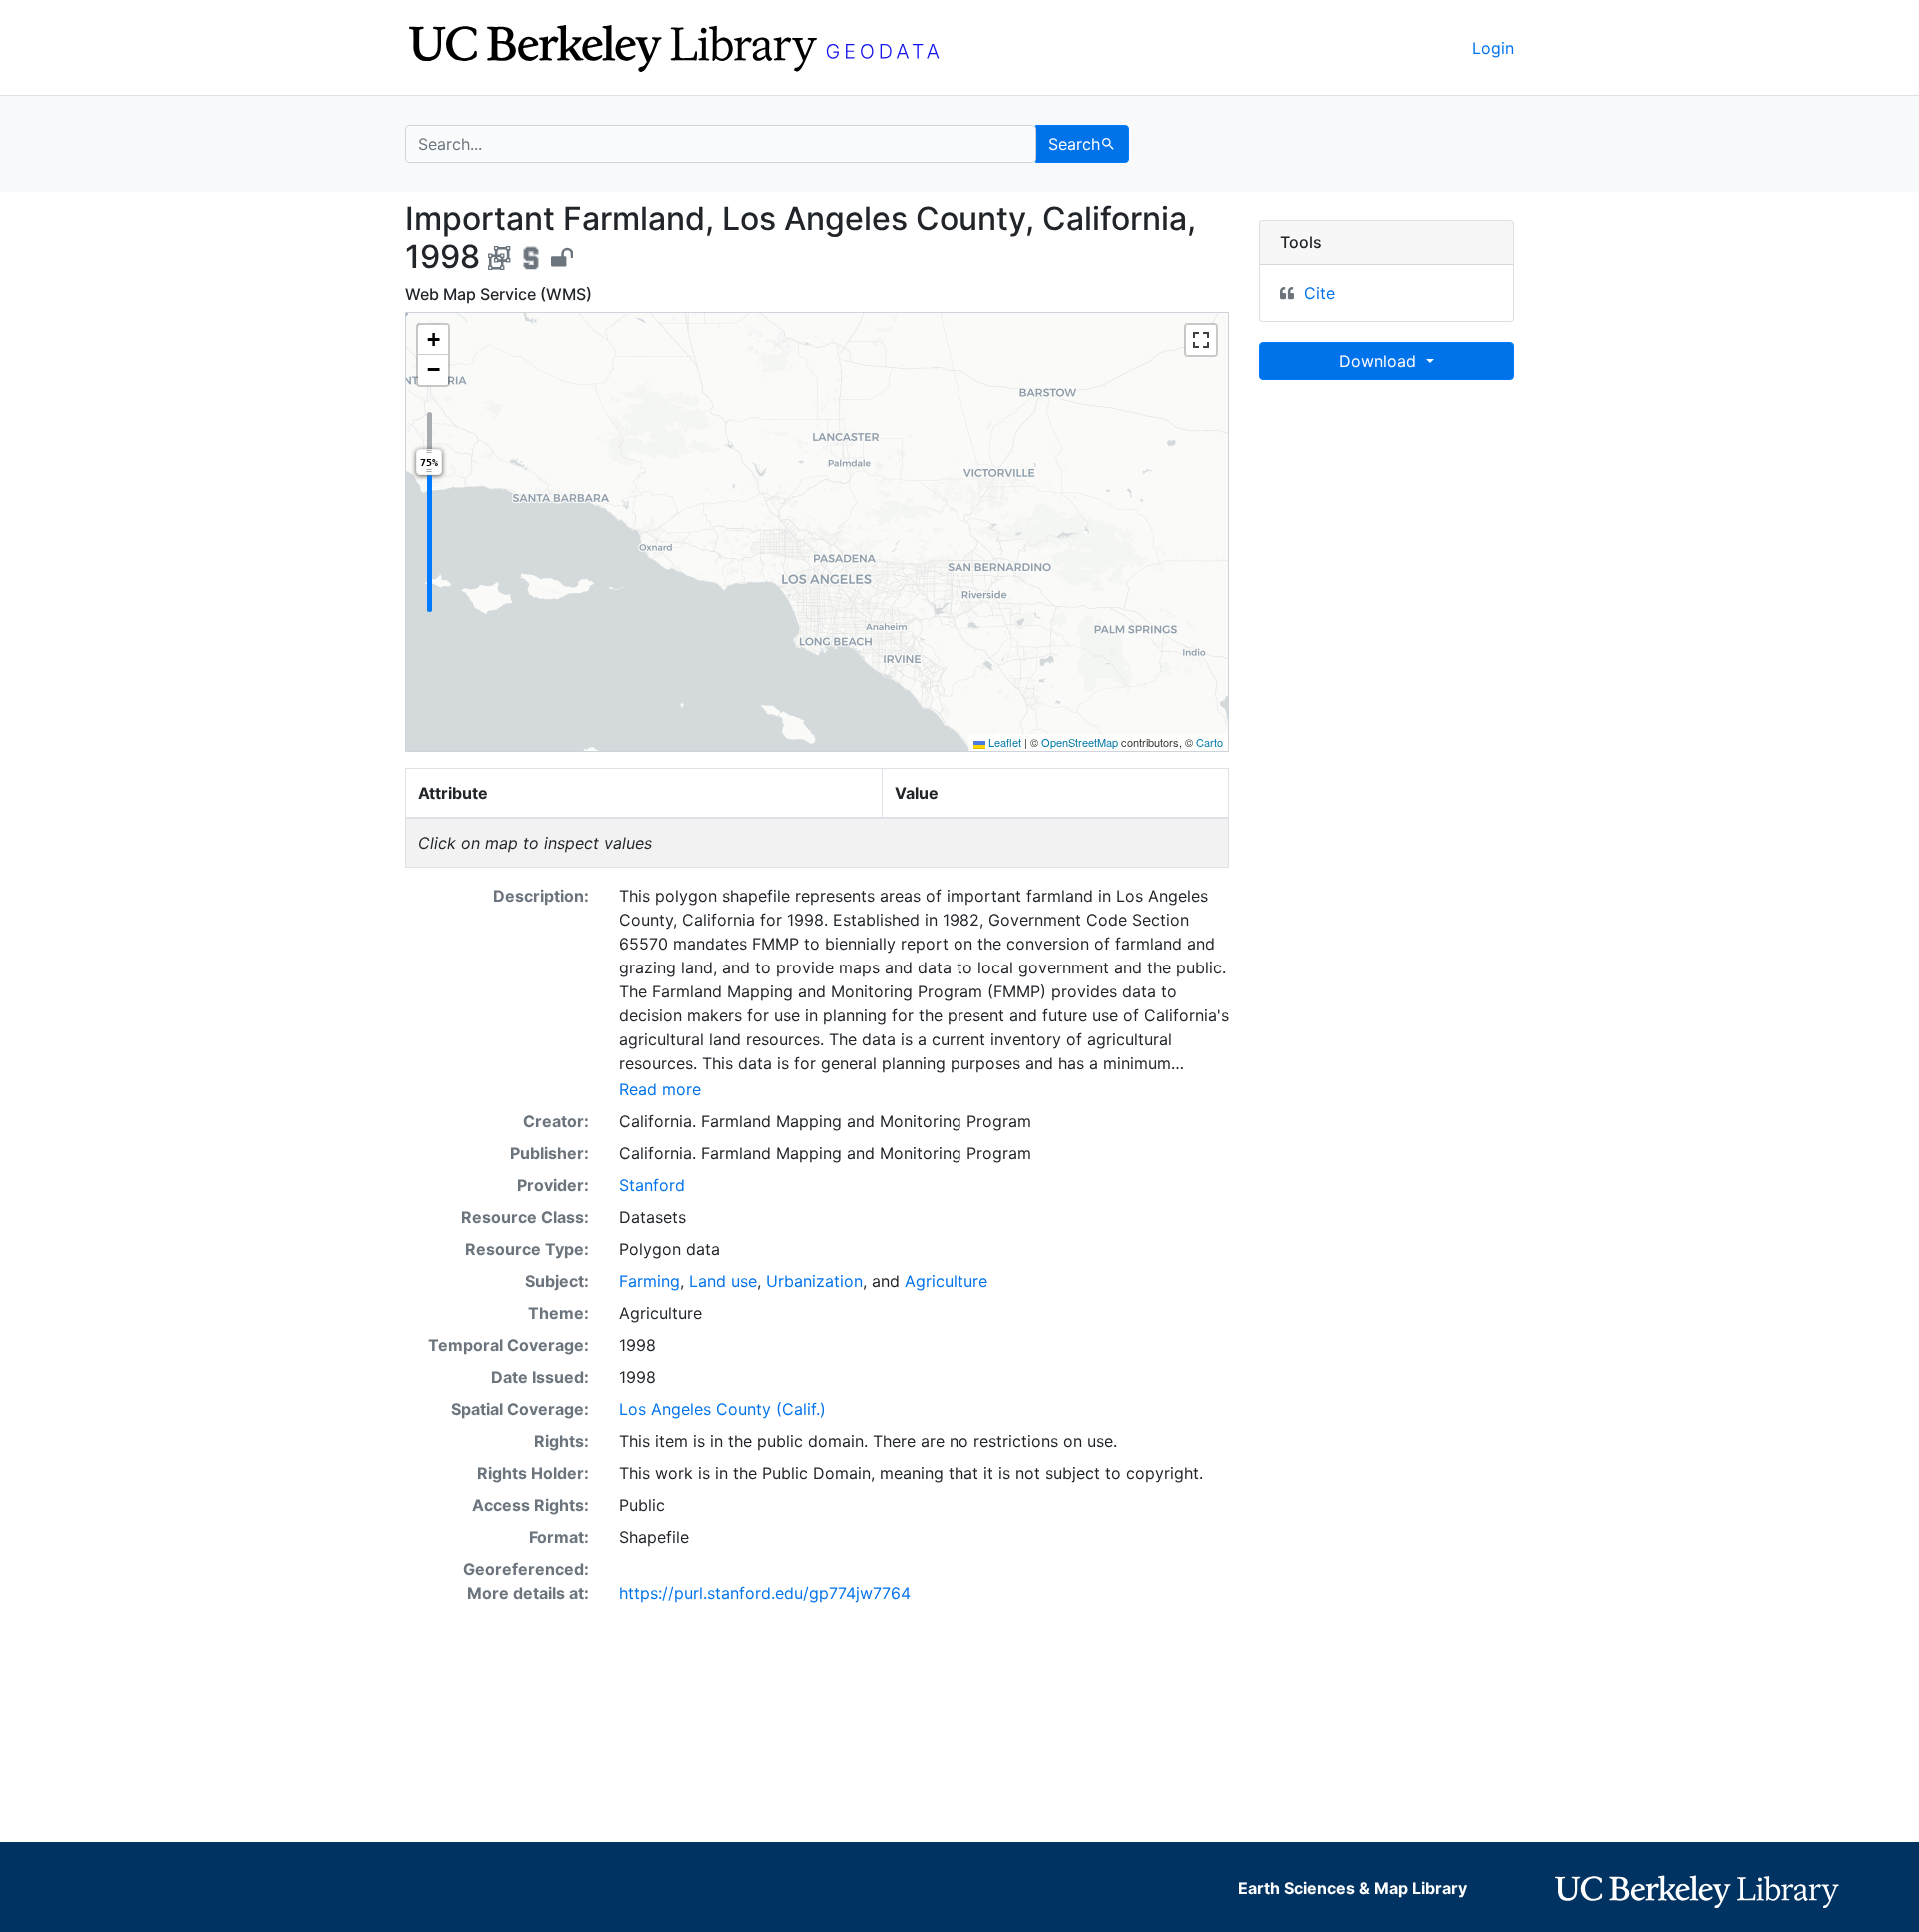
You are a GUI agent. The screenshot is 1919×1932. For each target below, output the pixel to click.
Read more (660, 1089)
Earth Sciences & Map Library (1353, 1888)
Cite (1320, 293)
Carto (1210, 742)
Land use (723, 1281)
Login (1493, 48)
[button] (433, 340)
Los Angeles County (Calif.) (722, 1409)
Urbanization (814, 1281)
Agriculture (946, 1281)
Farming (649, 1281)
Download (1380, 361)
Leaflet (1003, 742)
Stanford (652, 1185)
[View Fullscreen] (1201, 340)
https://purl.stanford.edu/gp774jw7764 (765, 1593)
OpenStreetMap (1080, 742)
